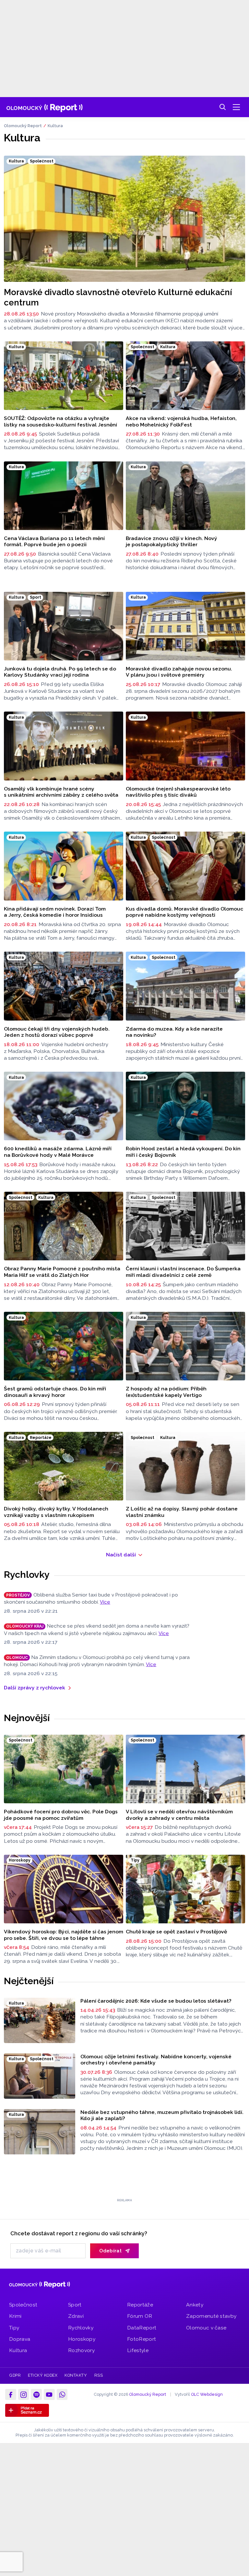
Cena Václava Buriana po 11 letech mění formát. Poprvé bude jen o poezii (54, 542)
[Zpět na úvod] (45, 107)
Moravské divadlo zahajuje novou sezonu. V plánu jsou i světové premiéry (179, 672)
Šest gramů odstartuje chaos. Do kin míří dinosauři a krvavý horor (55, 1392)
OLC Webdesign (207, 2387)
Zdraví (76, 2308)
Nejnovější (27, 1718)
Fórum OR (140, 2308)
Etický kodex (43, 2367)
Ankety (195, 2297)
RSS (99, 2367)
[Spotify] (36, 2387)
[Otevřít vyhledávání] (223, 107)
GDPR (15, 2367)
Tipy (14, 2320)
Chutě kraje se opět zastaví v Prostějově (176, 1932)
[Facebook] (11, 2387)
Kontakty (76, 2367)
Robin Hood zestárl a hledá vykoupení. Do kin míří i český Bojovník (183, 1152)
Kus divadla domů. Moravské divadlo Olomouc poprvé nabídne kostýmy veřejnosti (184, 912)
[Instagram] (24, 2387)
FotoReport (142, 2331)
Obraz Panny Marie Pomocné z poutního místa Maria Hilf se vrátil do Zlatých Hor (62, 1272)
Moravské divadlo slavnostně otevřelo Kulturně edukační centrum (118, 297)
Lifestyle (138, 2343)
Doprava (20, 2331)
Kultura (55, 126)
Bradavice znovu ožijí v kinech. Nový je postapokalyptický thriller (172, 542)
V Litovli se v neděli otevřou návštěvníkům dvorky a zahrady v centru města (179, 1815)
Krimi (15, 2308)
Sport (75, 2297)
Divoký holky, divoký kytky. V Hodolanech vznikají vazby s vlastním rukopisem (56, 1512)
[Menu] (236, 107)
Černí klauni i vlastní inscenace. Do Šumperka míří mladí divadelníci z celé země (183, 1272)
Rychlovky (27, 1575)
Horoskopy (82, 2331)
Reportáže (140, 2297)
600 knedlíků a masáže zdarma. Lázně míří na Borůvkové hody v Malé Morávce (58, 1152)
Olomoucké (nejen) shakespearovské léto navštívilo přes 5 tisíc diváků (178, 792)
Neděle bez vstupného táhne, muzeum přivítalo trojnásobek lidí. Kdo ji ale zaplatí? (162, 2115)
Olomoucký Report (23, 126)
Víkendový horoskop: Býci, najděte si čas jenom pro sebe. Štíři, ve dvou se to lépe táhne (64, 1935)
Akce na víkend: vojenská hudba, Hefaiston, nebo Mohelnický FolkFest (181, 421)
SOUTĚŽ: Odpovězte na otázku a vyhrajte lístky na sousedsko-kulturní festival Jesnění (60, 421)
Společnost (23, 2297)
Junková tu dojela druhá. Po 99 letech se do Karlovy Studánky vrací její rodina (60, 672)
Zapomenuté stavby (211, 2308)
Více (105, 1602)
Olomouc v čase (206, 2320)
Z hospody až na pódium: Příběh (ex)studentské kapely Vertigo (166, 1392)
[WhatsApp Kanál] (62, 2387)
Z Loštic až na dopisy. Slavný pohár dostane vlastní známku (182, 1512)
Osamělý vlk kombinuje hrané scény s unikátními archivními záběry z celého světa (61, 792)
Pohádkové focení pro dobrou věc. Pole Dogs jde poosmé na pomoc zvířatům (61, 1815)
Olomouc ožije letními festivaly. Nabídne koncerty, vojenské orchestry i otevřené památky (156, 2060)
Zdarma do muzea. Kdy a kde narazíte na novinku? (174, 1032)
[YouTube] (49, 2387)
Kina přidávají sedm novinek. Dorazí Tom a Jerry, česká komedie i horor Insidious (55, 912)
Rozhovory (81, 2343)
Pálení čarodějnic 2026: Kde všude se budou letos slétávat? (156, 2001)
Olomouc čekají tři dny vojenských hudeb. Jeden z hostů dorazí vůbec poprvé (57, 1032)
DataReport (142, 2320)
